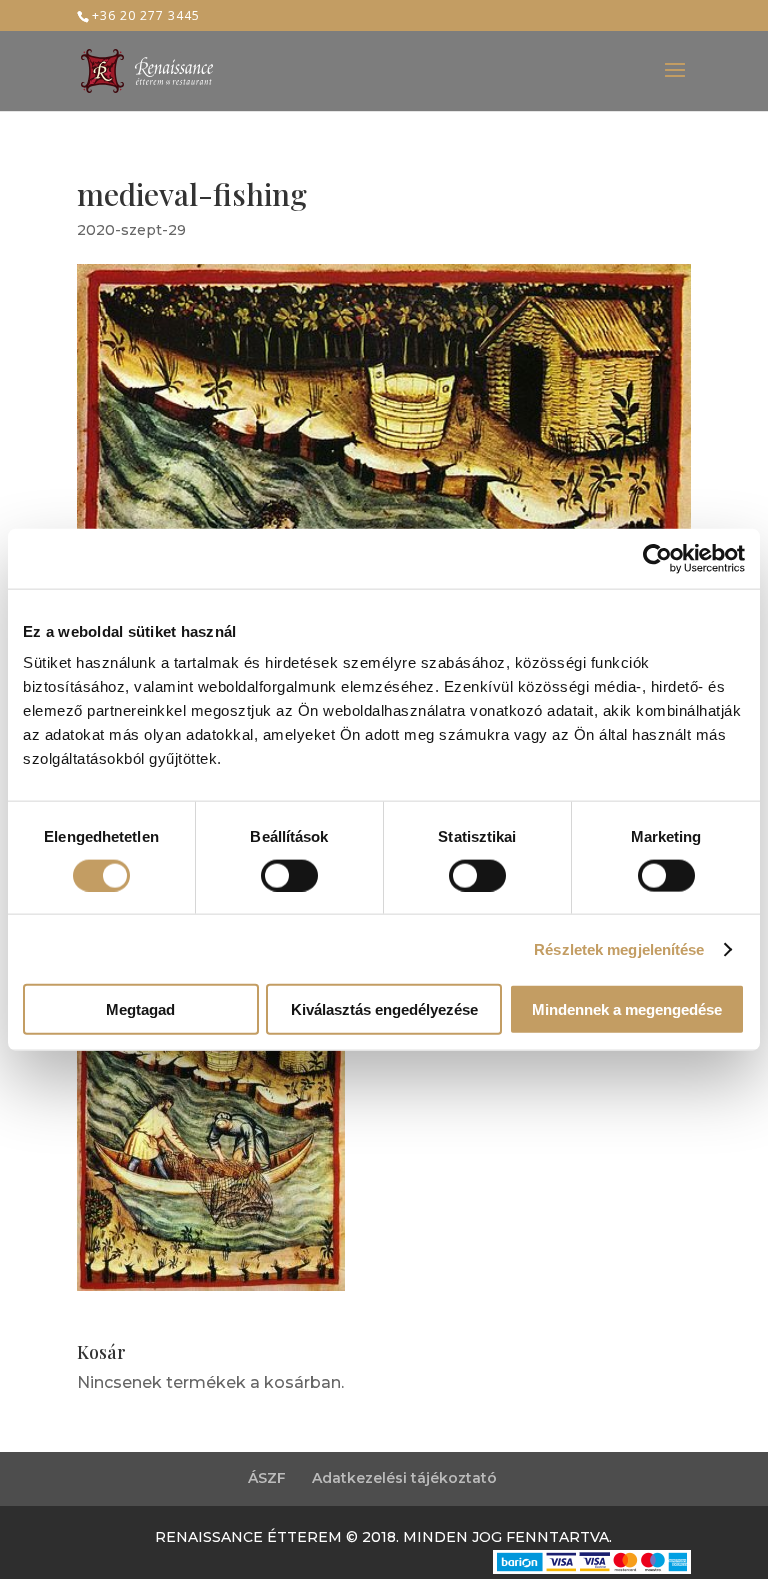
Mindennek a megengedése (627, 1009)
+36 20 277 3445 (146, 15)
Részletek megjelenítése (619, 948)
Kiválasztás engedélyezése (384, 1009)
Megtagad (140, 1009)
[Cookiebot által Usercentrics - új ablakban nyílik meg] (657, 558)
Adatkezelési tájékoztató (404, 1478)
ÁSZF (267, 1478)
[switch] (289, 875)
